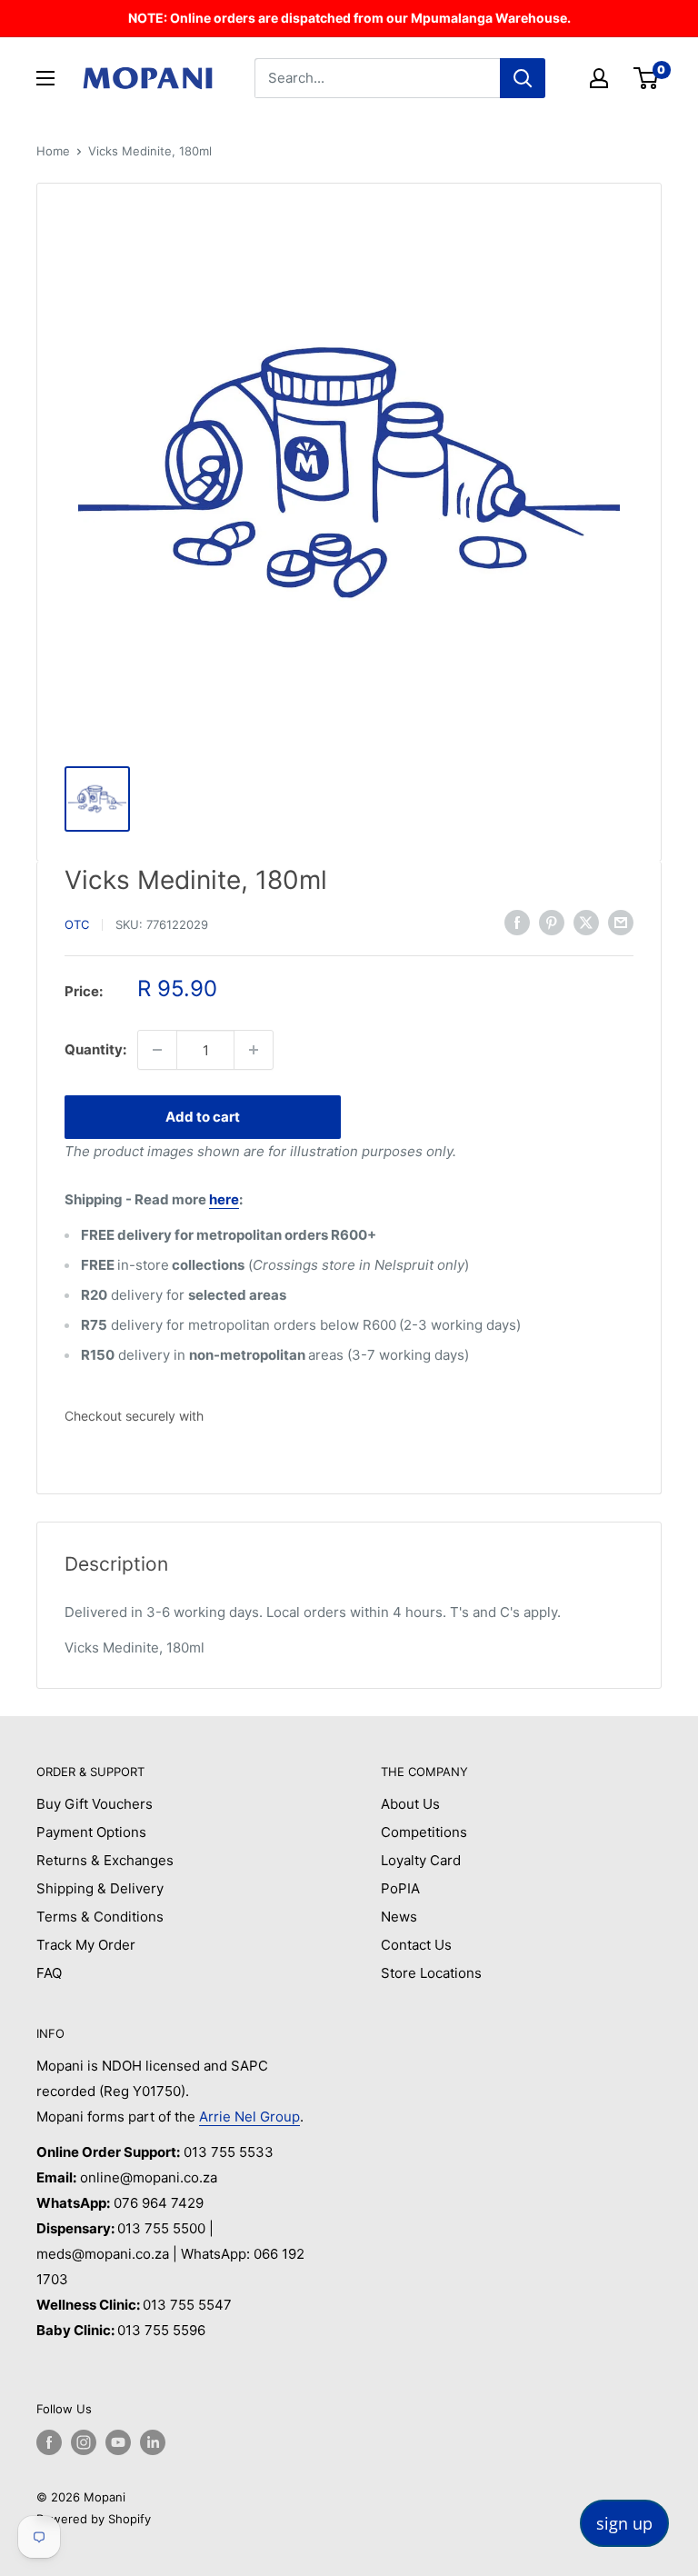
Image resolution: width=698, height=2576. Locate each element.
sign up (624, 2523)
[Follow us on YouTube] (118, 2442)
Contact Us (416, 1945)
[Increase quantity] (254, 1050)
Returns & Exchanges (105, 1860)
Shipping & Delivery (100, 1888)
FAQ (49, 1973)
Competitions (424, 1832)
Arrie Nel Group (249, 2117)
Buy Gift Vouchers (95, 1804)
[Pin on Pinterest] (552, 922)
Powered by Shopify (94, 2519)
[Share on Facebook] (517, 922)
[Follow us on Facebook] (49, 2442)
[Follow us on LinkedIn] (153, 2442)
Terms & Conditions (100, 1917)
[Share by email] (621, 922)
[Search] (523, 78)
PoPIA (400, 1888)
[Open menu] (45, 78)
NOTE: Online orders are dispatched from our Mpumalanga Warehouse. (349, 18)
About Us (410, 1804)
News (399, 1917)
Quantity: (95, 1049)
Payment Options (91, 1832)
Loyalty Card (421, 1860)
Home (53, 151)
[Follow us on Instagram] (84, 2442)
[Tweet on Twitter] (586, 922)
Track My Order (86, 1945)
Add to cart (203, 1117)
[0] (647, 78)
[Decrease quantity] (157, 1050)
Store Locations (431, 1973)
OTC (77, 924)
